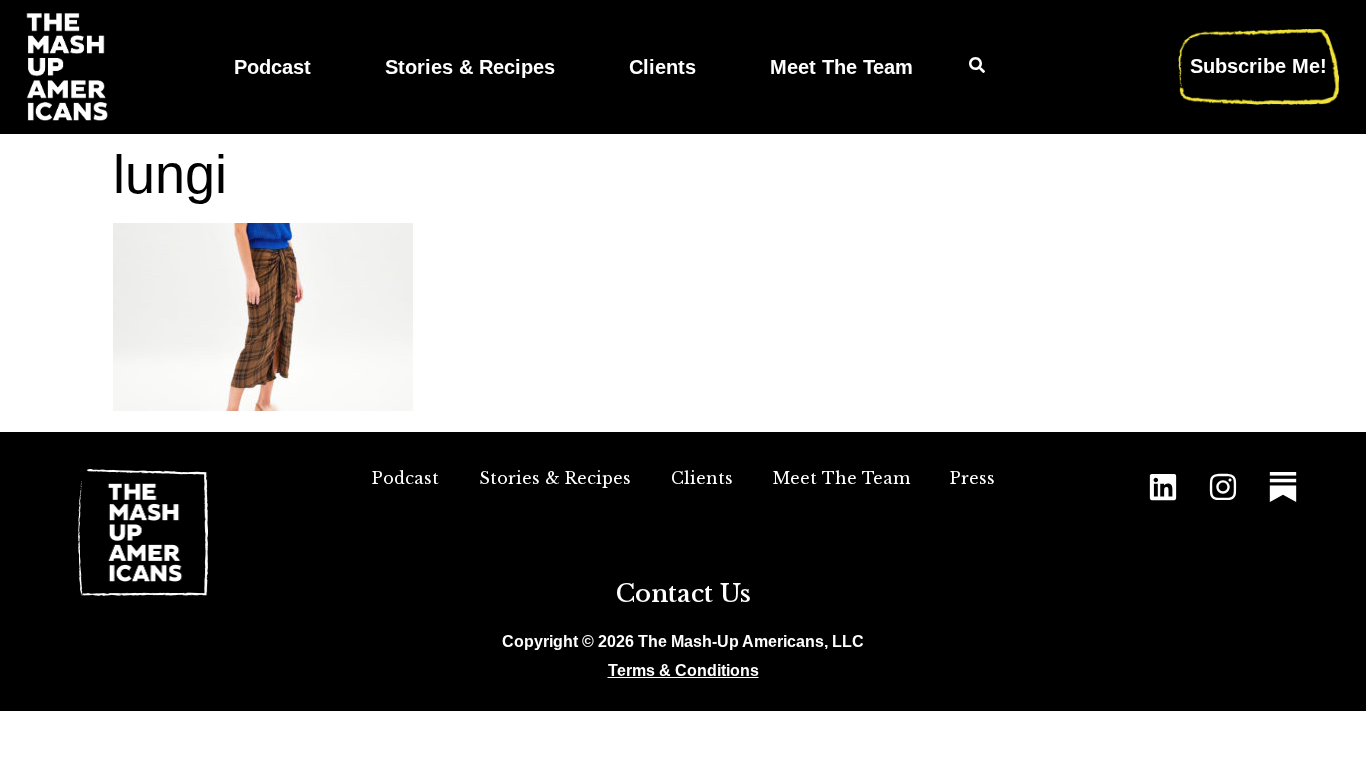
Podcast (272, 66)
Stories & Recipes (470, 66)
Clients (662, 66)
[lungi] (263, 404)
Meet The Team (841, 66)
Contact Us (683, 593)
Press (972, 478)
